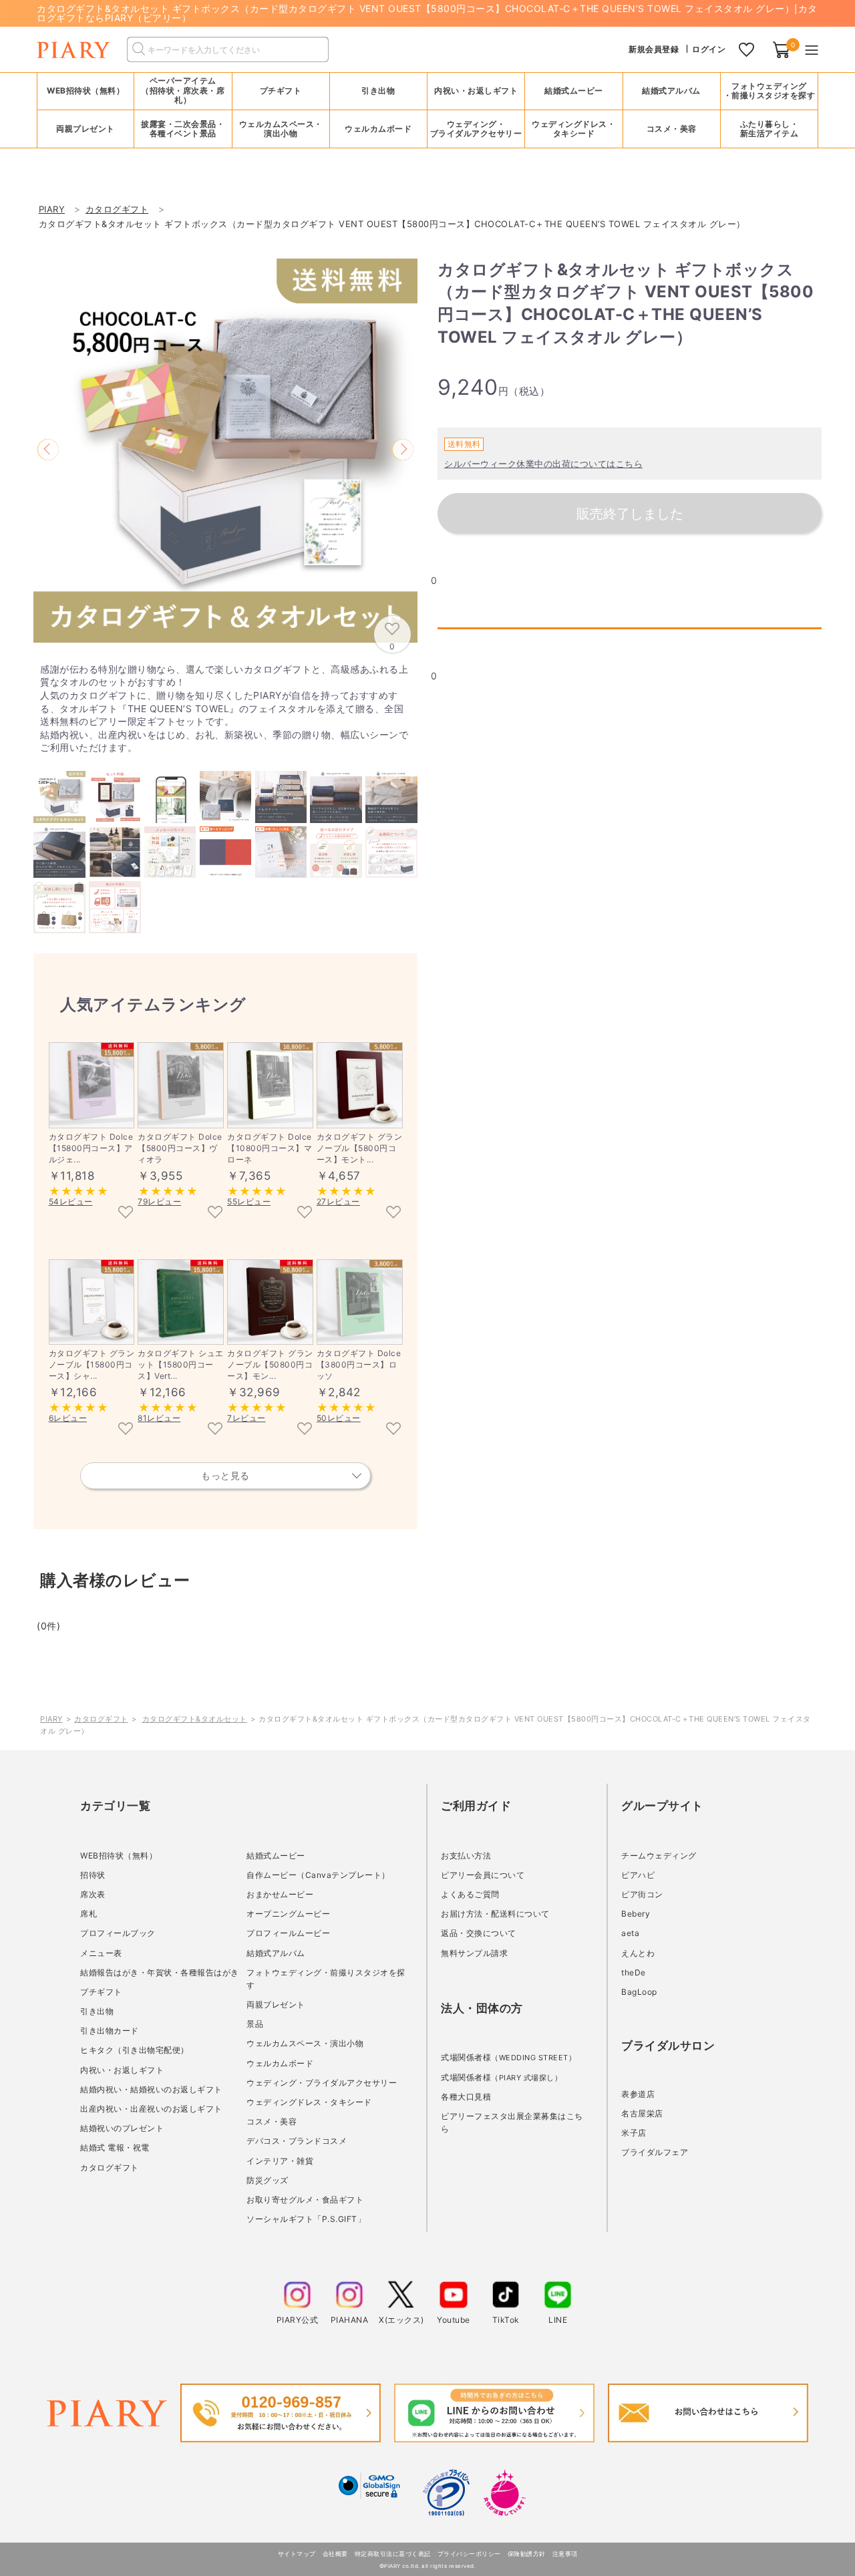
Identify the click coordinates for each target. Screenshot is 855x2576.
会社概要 (335, 2554)
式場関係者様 (508, 2057)
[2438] (215, 1430)
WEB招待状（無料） (85, 91)
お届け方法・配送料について (495, 1914)
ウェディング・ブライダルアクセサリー (322, 2083)
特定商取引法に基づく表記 (393, 2554)
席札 (89, 1914)
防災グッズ (268, 2180)
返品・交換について (479, 1933)
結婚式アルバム (671, 91)
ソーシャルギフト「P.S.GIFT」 (306, 2219)
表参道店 (638, 2094)
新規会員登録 (654, 49)
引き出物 (97, 2011)
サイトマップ (297, 2554)
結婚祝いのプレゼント (122, 2128)
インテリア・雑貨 (280, 2161)
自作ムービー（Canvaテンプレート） (318, 1875)
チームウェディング (659, 1856)
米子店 (634, 2133)
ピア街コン (642, 1894)
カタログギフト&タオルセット (195, 1719)
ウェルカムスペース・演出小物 (305, 2043)
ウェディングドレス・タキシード (309, 2102)
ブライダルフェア (655, 2152)
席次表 (93, 1894)
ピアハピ (638, 1875)
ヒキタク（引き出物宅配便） (135, 2050)
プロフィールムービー (288, 1933)
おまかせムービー (280, 1894)
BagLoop (639, 1992)
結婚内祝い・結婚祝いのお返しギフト (151, 2089)
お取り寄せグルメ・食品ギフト (305, 2200)
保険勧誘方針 (527, 2554)
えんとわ (638, 1953)
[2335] (126, 1213)
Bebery (636, 1914)
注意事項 (565, 2554)
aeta (630, 1933)
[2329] (393, 1430)
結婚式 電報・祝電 (115, 2147)
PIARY (51, 1719)
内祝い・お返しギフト (122, 2070)
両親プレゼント (276, 2004)
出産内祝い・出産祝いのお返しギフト (151, 2109)
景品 (255, 2024)
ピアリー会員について (483, 1875)
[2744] (126, 1430)
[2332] (215, 1213)
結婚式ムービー (276, 1856)
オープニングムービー (288, 1914)
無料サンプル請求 (474, 1953)
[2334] (305, 1213)
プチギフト (101, 1992)
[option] (225, 451)
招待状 (93, 1875)
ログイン (709, 49)
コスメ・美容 (272, 2121)
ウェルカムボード (280, 2063)
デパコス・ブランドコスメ (297, 2141)
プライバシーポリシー (469, 2554)
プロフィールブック (118, 1933)
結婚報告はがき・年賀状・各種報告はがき (160, 1972)
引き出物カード (110, 2031)
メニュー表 (101, 1953)
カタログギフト (101, 1719)
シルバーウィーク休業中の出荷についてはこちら (543, 464)
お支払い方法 (466, 1856)
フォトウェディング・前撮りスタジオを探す (769, 91)
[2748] (305, 1430)
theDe (634, 1972)
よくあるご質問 (470, 1894)
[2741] (393, 1213)
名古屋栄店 (642, 2113)
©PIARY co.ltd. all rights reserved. (428, 2566)
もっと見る (225, 1475)
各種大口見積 (466, 2097)
